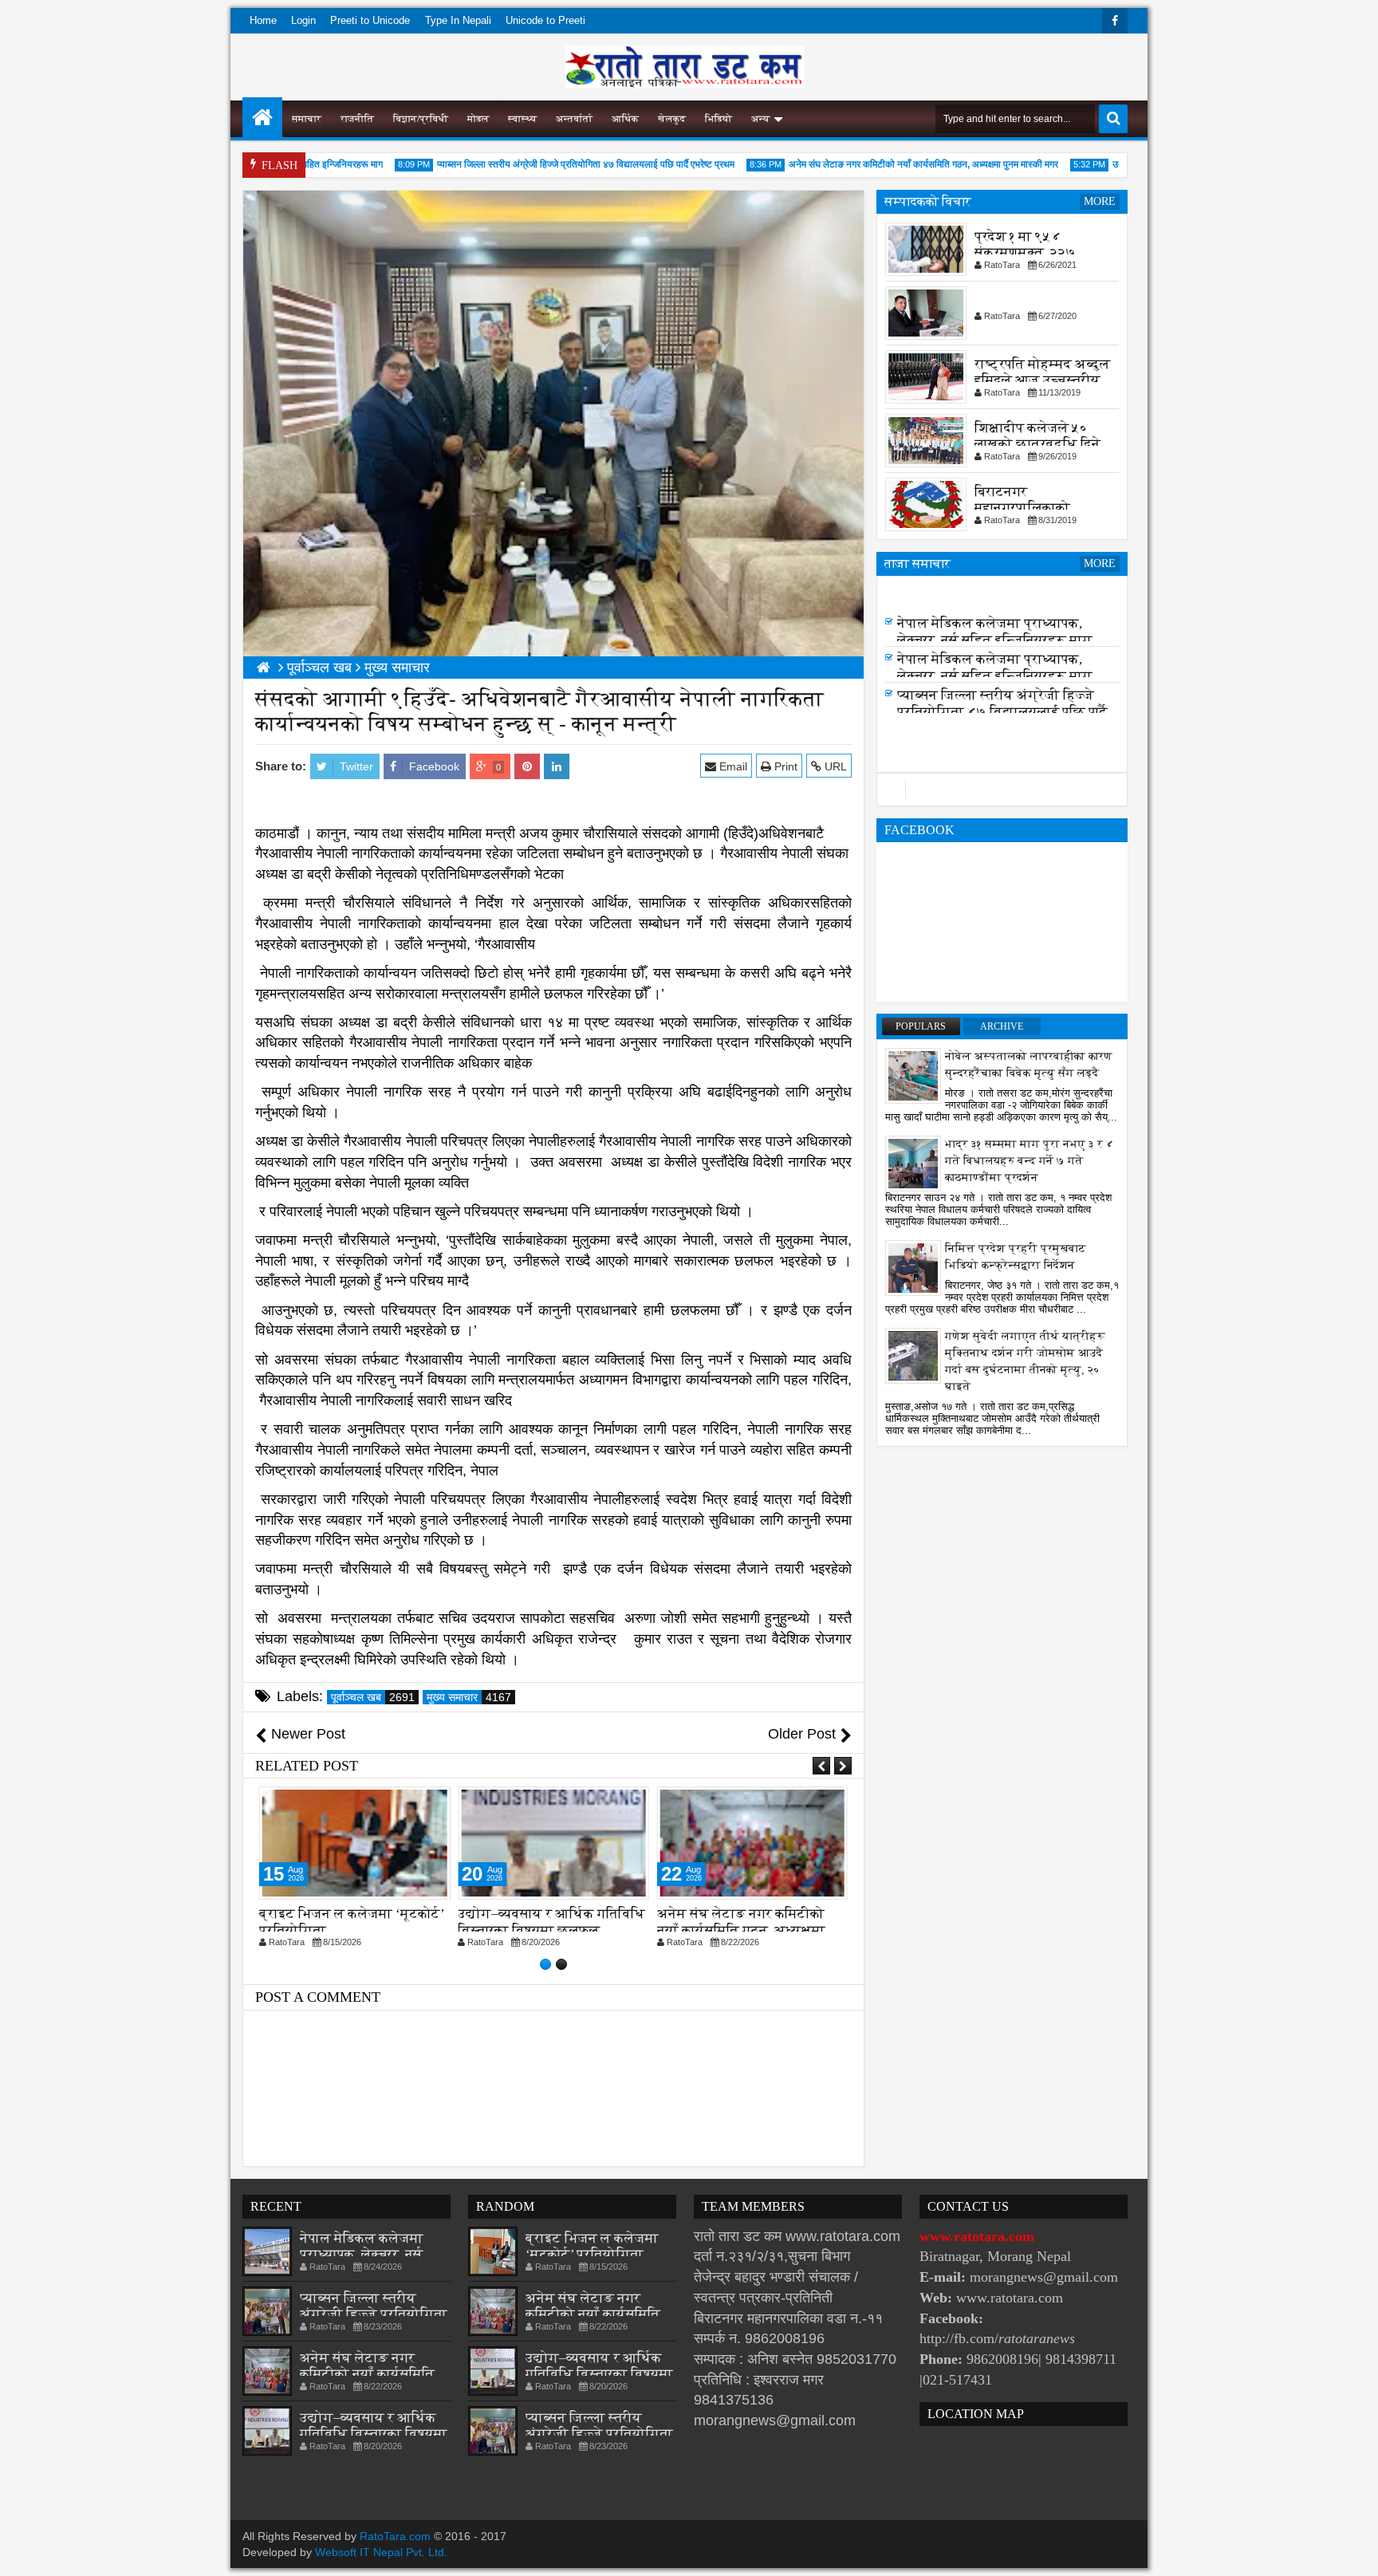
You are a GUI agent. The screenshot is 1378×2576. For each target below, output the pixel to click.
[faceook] (1002, 790)
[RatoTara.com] (262, 117)
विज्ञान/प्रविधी (421, 119)
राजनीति (357, 119)
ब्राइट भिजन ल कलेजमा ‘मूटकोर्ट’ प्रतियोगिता (592, 2246)
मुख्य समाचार (469, 1697)
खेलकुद (672, 119)
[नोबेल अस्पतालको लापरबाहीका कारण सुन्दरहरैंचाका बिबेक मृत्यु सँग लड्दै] (913, 1075)
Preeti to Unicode (370, 20)
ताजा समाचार (917, 563)
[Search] (1113, 119)
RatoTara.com (395, 2536)
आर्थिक (625, 119)
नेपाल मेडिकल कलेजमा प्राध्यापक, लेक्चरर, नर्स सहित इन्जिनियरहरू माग (995, 636)
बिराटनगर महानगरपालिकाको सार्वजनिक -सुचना (1022, 508)
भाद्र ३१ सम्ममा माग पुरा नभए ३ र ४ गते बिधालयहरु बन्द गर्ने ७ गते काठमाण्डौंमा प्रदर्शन (1030, 1161)
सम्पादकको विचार (928, 201)
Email (732, 766)
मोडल (478, 119)
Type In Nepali (458, 20)
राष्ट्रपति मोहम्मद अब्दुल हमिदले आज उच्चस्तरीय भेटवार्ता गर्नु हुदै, (1042, 380)
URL (834, 766)
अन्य (760, 119)
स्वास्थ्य (522, 119)
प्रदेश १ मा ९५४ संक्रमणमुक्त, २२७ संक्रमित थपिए (1025, 252)
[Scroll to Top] (1354, 2552)
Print (784, 766)
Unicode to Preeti (545, 20)
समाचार (307, 119)
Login (303, 20)
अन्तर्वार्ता (574, 119)
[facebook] (1115, 21)
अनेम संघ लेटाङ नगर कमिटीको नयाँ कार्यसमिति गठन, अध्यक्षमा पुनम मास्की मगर (882, 164)
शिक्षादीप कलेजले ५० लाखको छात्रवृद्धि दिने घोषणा (1037, 444)
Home (263, 20)
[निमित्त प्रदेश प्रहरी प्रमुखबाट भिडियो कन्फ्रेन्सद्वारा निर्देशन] (913, 1267)
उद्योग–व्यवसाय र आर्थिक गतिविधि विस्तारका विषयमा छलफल (353, 1922)
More (1100, 201)
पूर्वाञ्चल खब (373, 1697)
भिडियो (719, 119)
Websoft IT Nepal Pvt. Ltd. (381, 2552)
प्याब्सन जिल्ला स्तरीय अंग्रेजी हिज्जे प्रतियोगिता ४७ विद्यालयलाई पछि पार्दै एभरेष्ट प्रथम (544, 164)
